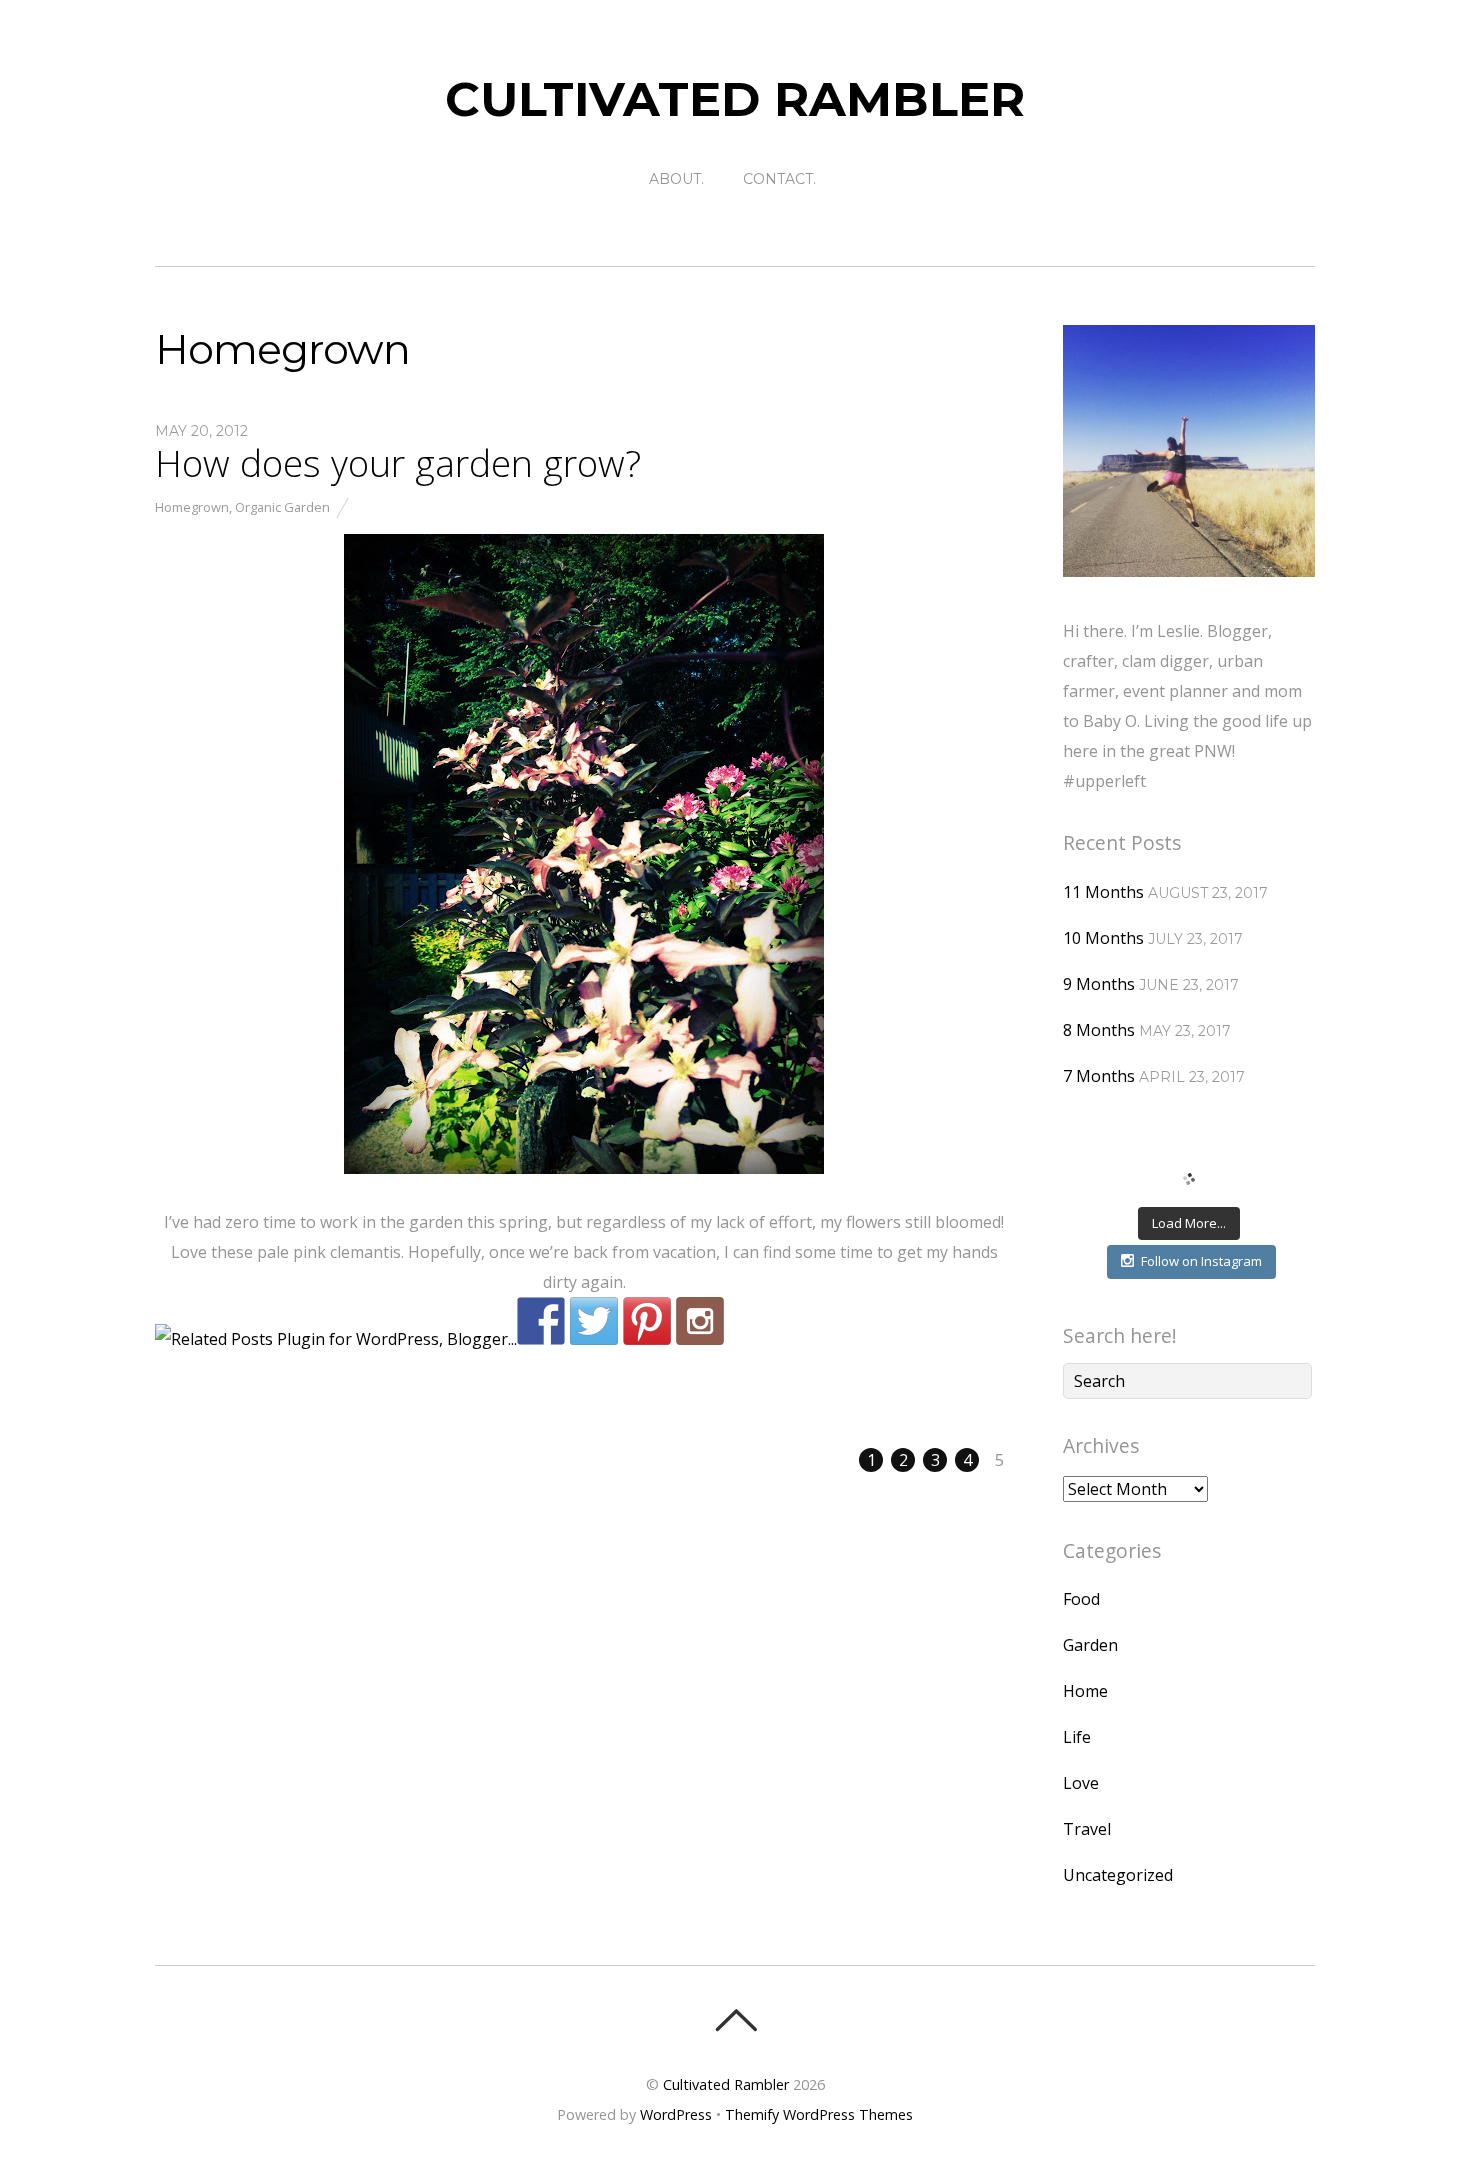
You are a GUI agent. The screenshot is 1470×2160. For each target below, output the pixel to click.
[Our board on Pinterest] (647, 1321)
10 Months (1103, 938)
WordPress (676, 2114)
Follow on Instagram (1201, 1261)
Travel (1087, 1829)
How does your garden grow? (398, 463)
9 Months (1099, 984)
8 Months (1099, 1030)
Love (1081, 1783)
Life (1077, 1737)
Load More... (1189, 1223)
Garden (1090, 1645)
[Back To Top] (735, 2020)
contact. (779, 179)
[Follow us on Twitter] (594, 1321)
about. (676, 179)
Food (1081, 1599)
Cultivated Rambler (726, 2084)
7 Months (1099, 1076)
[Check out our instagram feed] (700, 1321)
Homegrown (192, 507)
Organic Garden (282, 507)
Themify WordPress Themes (819, 2114)
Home (1085, 1691)
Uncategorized (1118, 1875)
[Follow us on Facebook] (541, 1321)
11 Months (1103, 892)
